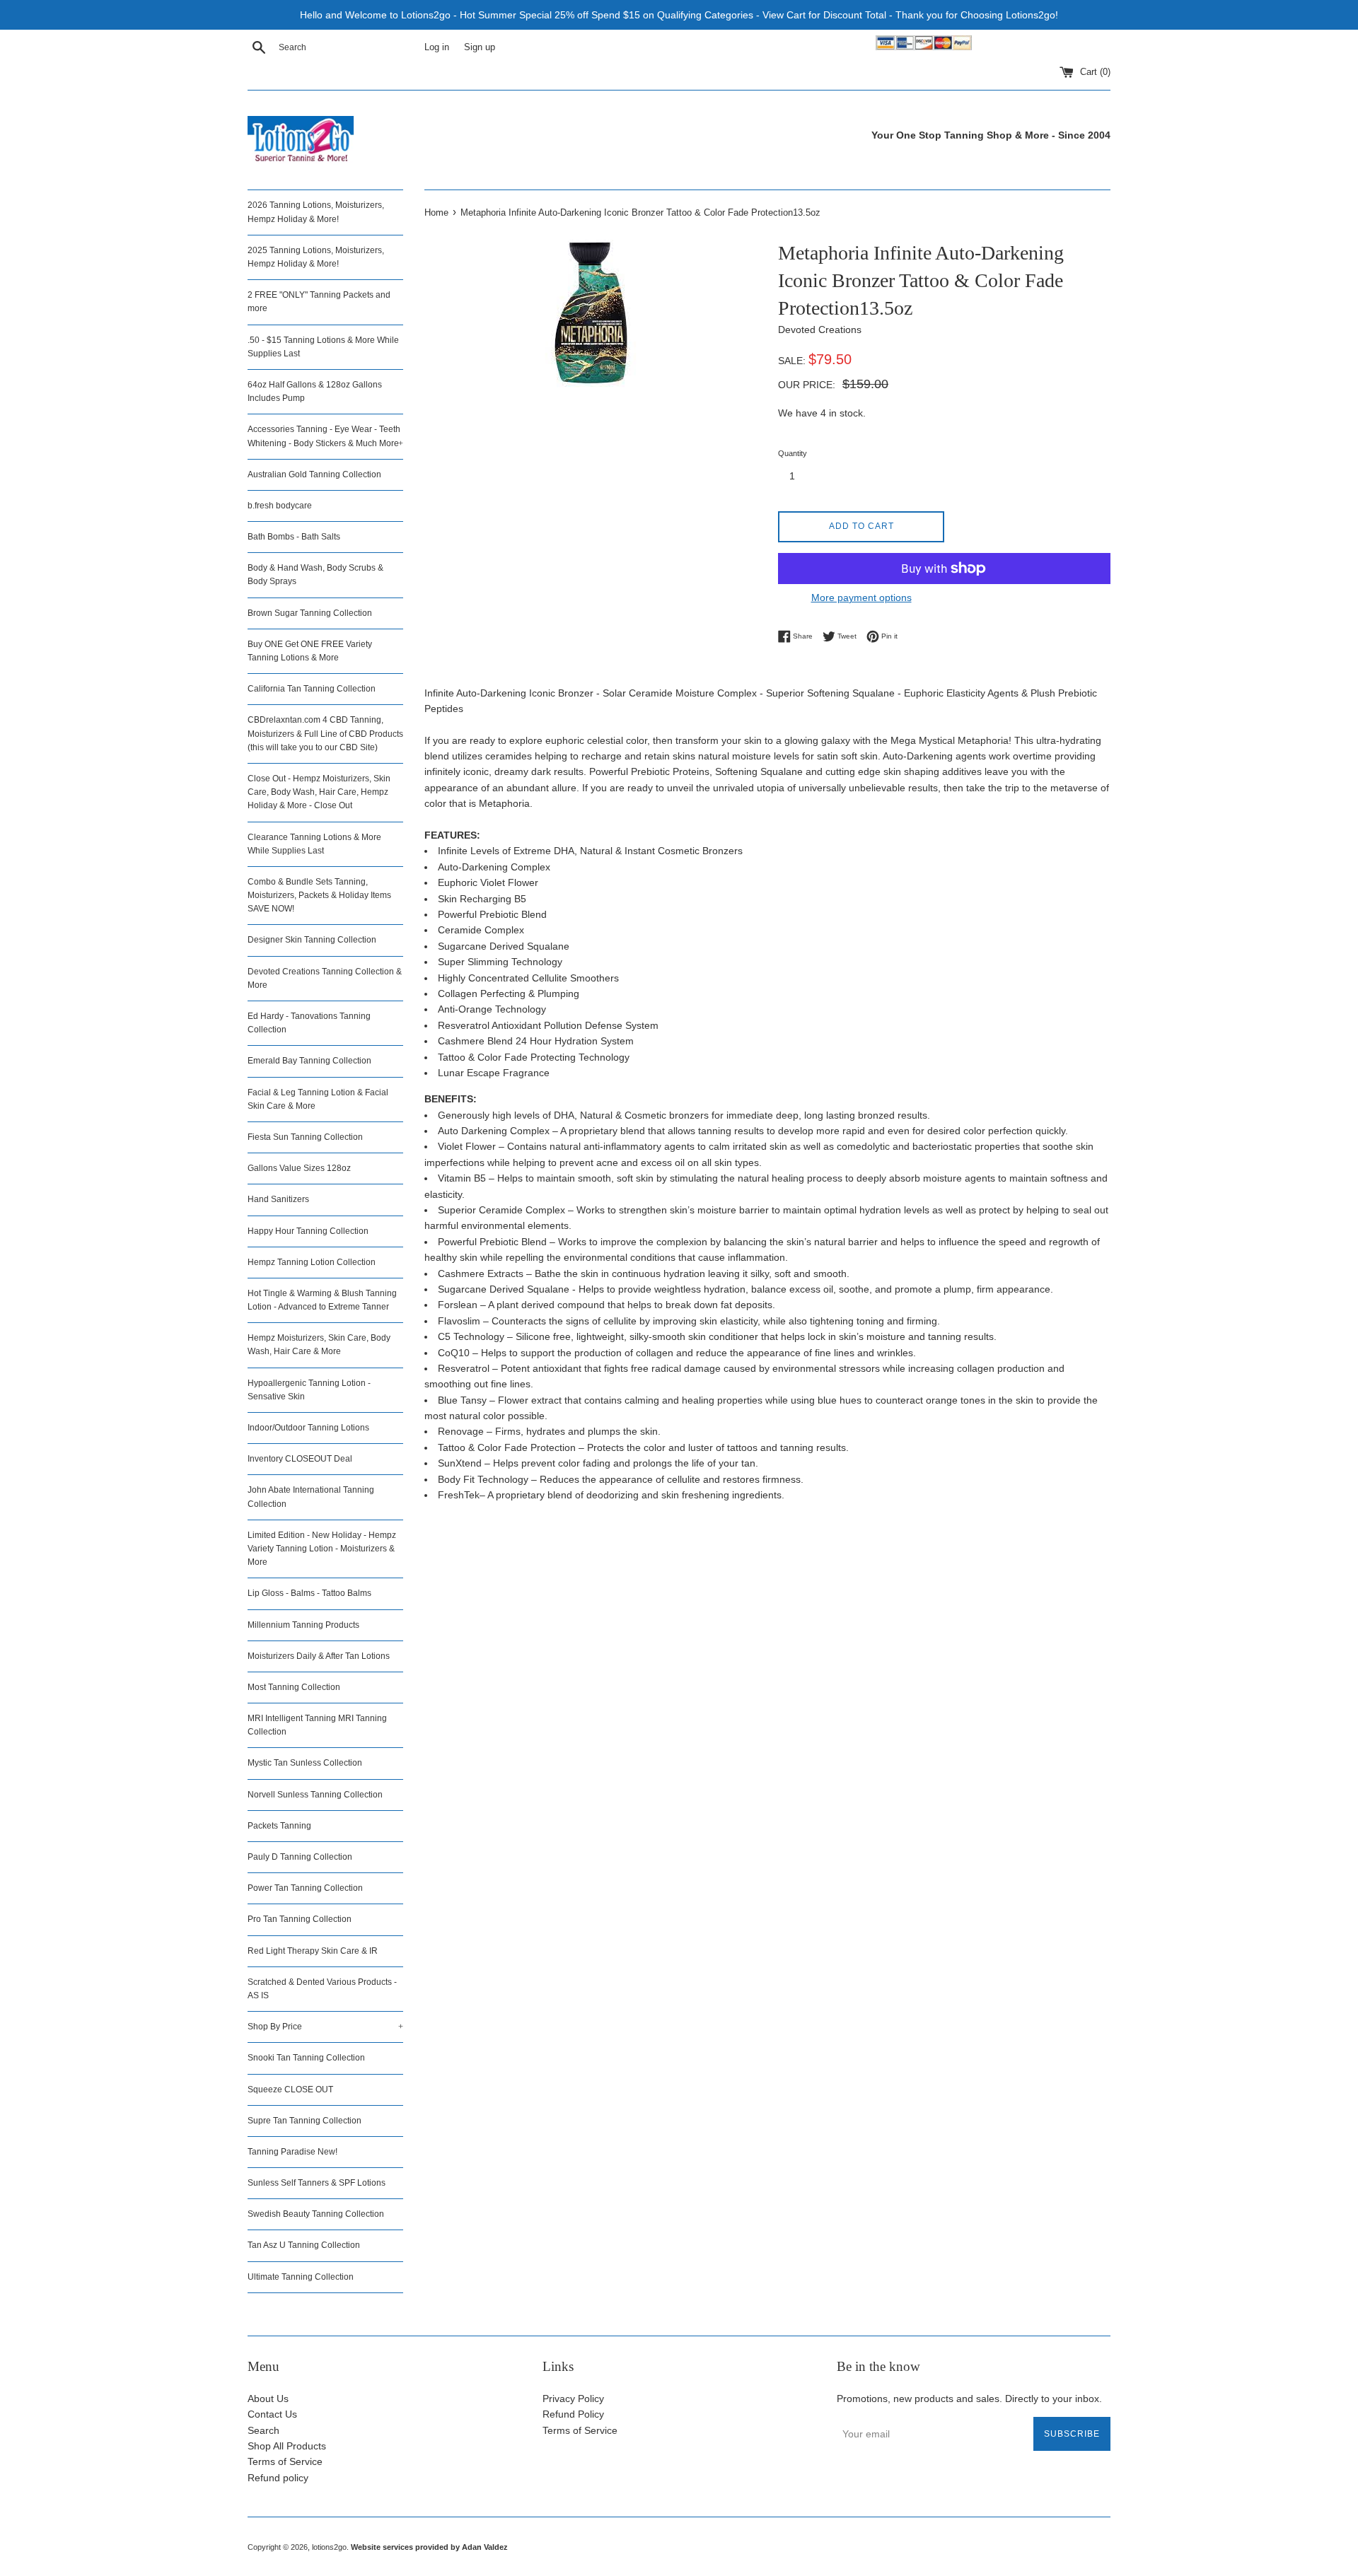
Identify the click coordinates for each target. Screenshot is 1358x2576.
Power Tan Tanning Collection (305, 1888)
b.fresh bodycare (280, 506)
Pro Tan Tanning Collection (300, 1919)
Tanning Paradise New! (292, 2152)
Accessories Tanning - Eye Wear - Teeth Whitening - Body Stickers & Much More (325, 436)
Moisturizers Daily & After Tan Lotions (319, 1656)
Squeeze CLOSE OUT (290, 2090)
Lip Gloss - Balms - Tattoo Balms (309, 1593)
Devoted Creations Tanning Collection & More (325, 978)
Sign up (480, 47)
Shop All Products (287, 2446)
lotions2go (329, 2547)
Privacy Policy (573, 2399)
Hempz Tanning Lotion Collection (312, 1262)
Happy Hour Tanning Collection (308, 1231)
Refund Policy (573, 2414)
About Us (268, 2399)
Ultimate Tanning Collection (301, 2277)
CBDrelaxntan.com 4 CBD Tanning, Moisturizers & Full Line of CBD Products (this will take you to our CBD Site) (325, 733)
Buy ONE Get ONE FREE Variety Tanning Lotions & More (310, 651)
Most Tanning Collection (294, 1687)
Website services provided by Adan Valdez (429, 2547)
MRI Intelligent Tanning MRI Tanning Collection (317, 1725)
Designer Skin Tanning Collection (312, 940)
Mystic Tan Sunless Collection (305, 1763)
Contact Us (272, 2414)
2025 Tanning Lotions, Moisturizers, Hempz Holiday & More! (316, 257)
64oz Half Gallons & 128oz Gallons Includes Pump (315, 391)
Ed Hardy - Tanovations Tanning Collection (309, 1023)
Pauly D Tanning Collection (300, 1857)
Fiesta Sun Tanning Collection (305, 1137)
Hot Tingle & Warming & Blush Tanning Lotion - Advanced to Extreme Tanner (322, 1300)
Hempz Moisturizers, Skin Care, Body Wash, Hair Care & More (319, 1345)
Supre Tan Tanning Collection (304, 2121)
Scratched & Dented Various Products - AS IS (322, 1989)
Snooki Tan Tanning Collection (306, 2058)
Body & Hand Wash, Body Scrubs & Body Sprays (315, 575)
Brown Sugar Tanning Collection (310, 613)
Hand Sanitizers (278, 1199)
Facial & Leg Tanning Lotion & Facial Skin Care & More (318, 1099)
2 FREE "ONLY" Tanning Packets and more (319, 302)
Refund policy (278, 2478)
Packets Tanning (279, 1826)
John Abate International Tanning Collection (311, 1497)
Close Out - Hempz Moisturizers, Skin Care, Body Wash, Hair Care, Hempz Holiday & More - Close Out (319, 792)
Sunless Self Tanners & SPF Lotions (317, 2183)
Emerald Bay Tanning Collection (309, 1061)
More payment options (861, 598)
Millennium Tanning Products (303, 1625)
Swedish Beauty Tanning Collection (316, 2214)
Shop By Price (325, 2027)
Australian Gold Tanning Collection (314, 474)
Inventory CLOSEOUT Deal (300, 1459)
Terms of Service (285, 2461)
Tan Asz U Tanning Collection (304, 2245)
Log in (437, 47)
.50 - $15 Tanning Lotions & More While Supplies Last (323, 347)
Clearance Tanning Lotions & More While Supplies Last (314, 844)
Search (263, 2430)
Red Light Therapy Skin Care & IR (313, 1951)
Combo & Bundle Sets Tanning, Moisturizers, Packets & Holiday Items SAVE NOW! (319, 895)
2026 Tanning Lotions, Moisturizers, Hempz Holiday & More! (316, 212)
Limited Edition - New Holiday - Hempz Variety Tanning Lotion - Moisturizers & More (322, 1549)
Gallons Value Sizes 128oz (299, 1168)
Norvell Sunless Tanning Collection (315, 1795)
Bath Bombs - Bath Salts (294, 537)
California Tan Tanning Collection (312, 689)
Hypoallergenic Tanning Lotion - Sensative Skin (309, 1390)
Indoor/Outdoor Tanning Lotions (308, 1428)
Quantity (793, 453)
